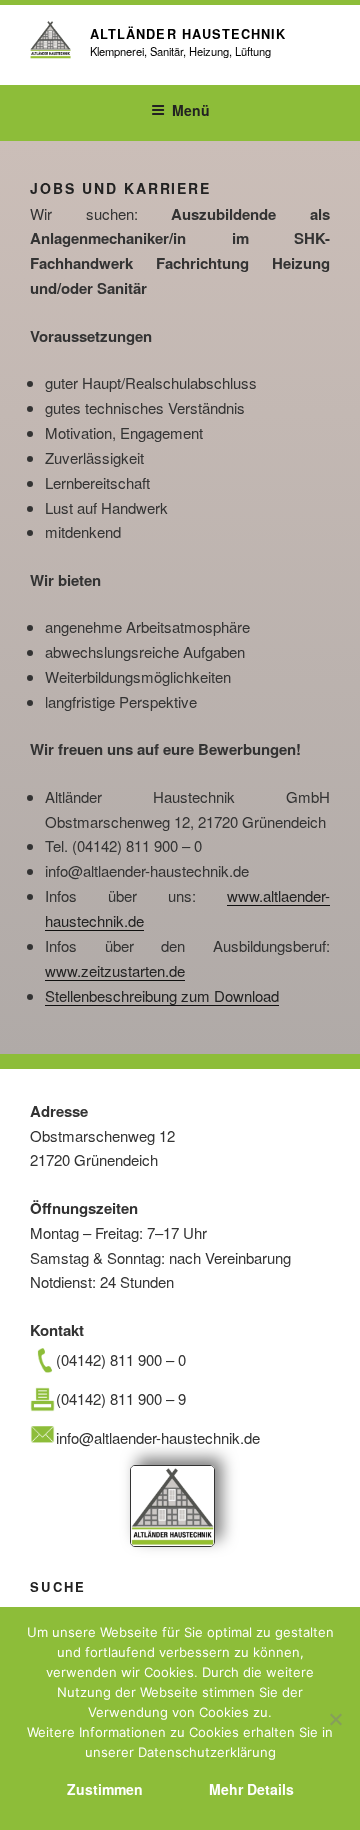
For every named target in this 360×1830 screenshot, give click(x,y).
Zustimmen (105, 1789)
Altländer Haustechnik (188, 34)
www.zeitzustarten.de (115, 970)
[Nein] (335, 1719)
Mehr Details (251, 1789)
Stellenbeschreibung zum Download (162, 995)
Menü (191, 110)
